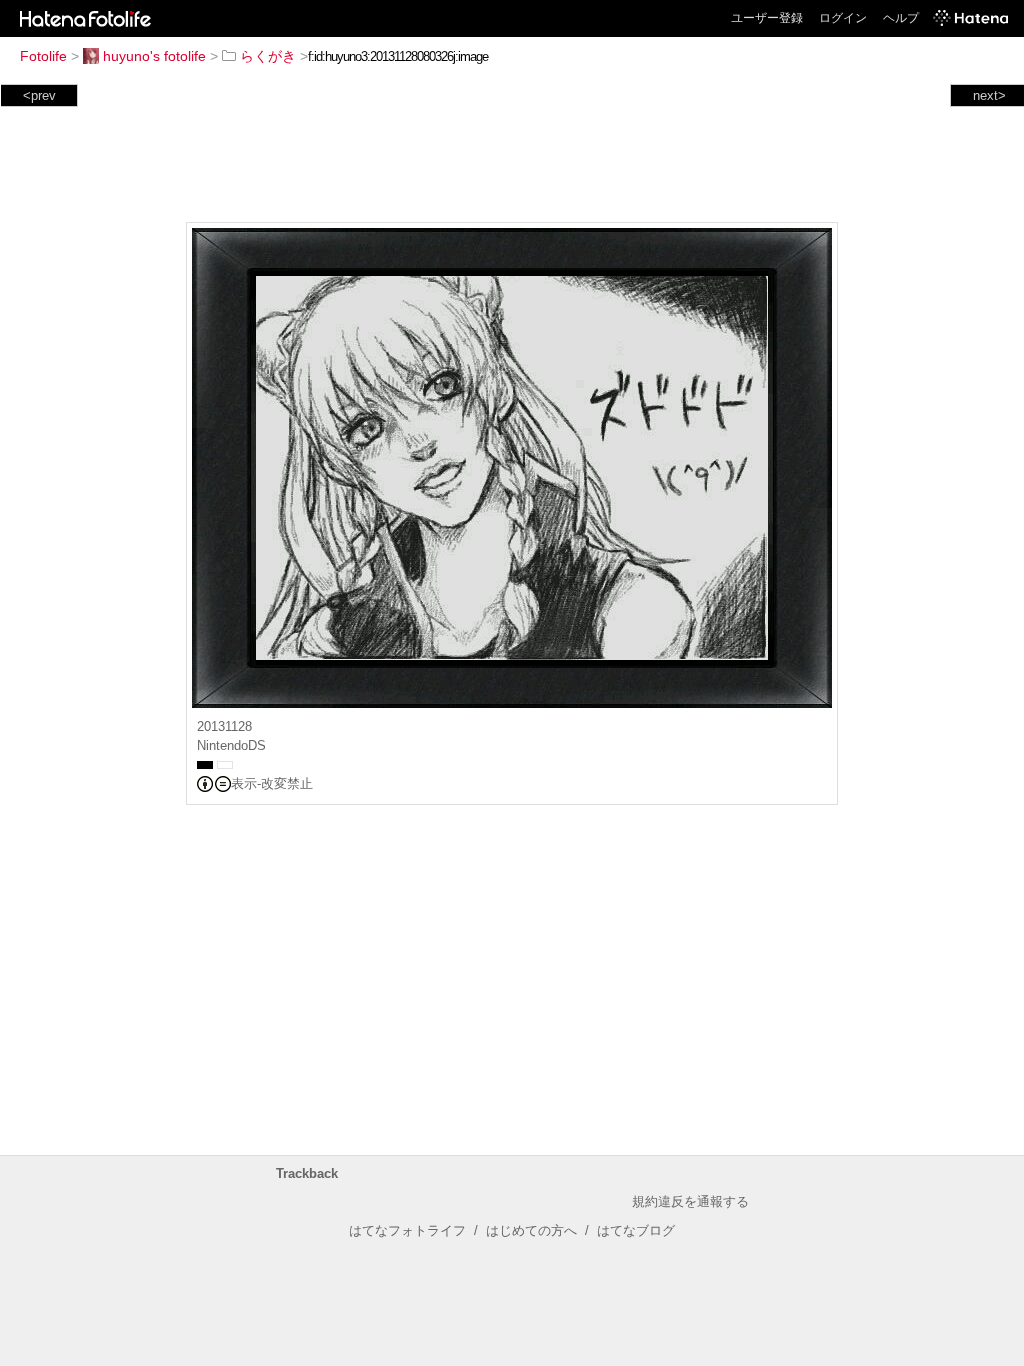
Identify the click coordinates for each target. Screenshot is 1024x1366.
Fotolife (43, 56)
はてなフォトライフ (407, 1230)
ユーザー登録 (767, 18)
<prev (39, 95)
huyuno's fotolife (154, 56)
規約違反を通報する (690, 1201)
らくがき (268, 56)
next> (989, 95)
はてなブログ (636, 1230)
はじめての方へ (531, 1230)
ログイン (843, 18)
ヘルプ (901, 18)
